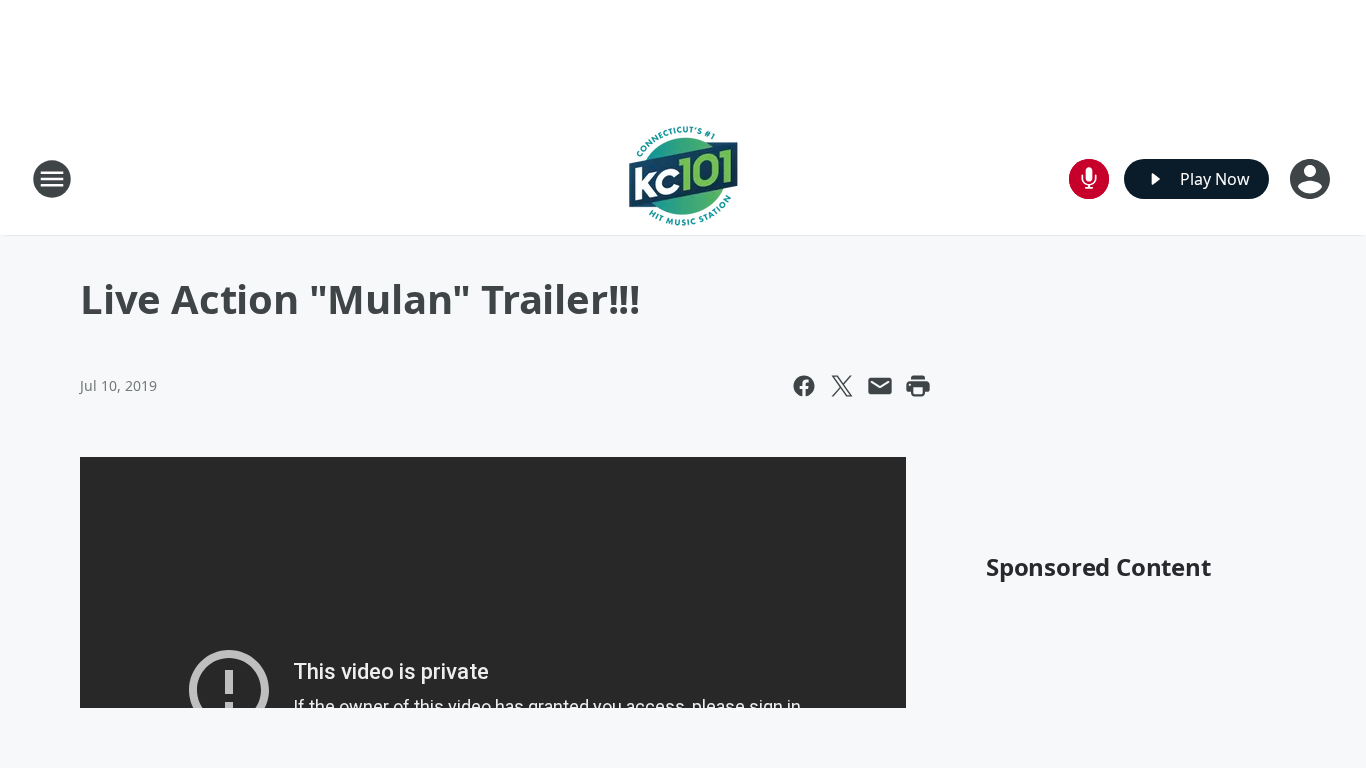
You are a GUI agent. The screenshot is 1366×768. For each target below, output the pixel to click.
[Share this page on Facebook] (804, 386)
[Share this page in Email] (880, 386)
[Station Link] (683, 178)
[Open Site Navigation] (52, 179)
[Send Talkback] (1089, 179)
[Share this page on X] (842, 386)
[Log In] (1312, 179)
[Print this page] (918, 386)
